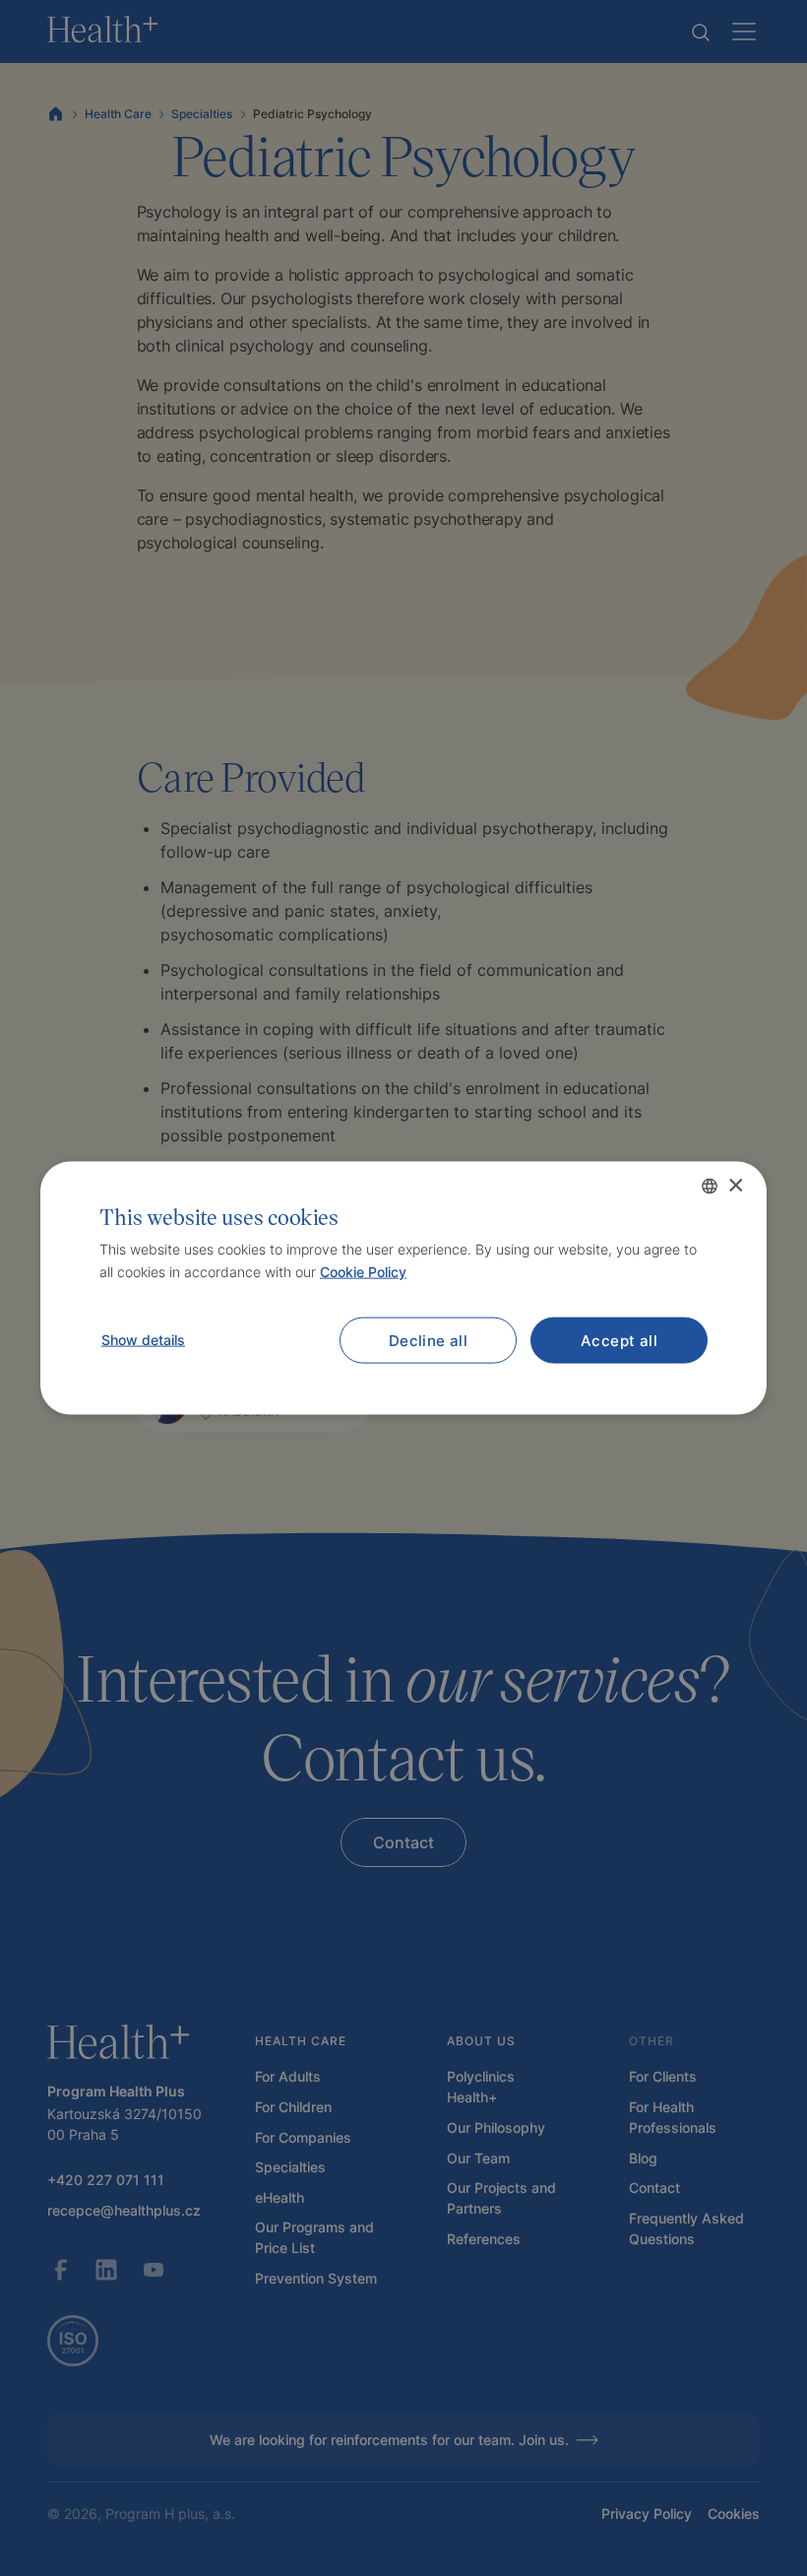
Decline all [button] (428, 1340)
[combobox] (710, 1187)
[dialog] (403, 1288)
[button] (142, 1339)
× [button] (735, 1185)
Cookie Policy (363, 1271)
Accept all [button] (619, 1340)
